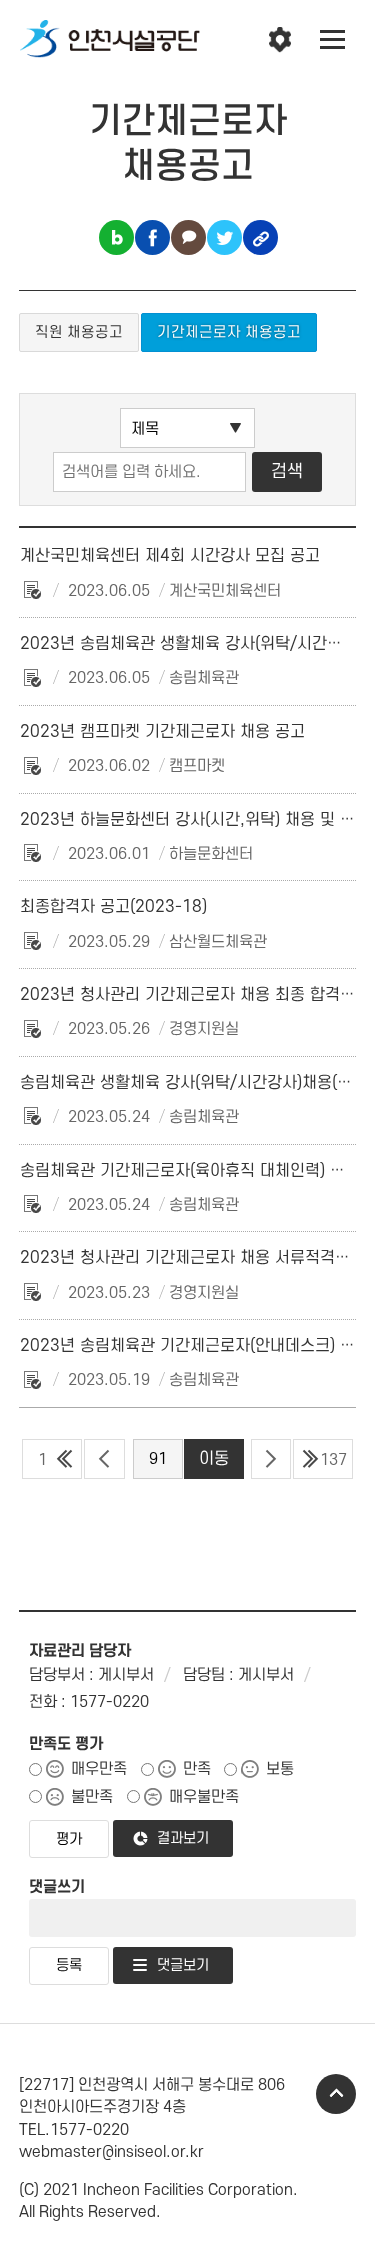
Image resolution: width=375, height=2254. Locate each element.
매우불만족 (204, 1797)
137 (333, 1460)
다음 (271, 1459)
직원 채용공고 (79, 332)
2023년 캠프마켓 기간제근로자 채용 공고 (162, 732)
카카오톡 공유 (188, 237)
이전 (104, 1459)
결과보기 (183, 1838)
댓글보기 (183, 1965)
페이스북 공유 (152, 237)
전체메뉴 (333, 40)
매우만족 (99, 1769)
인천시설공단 (110, 40)
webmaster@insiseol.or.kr (111, 2152)
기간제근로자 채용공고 (229, 332)
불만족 (92, 1797)
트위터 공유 (224, 237)
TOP (336, 2094)
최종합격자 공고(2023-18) (113, 907)
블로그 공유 (116, 237)
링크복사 (260, 237)
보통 (280, 1769)
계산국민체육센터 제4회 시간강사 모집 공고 (170, 556)
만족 (197, 1769)
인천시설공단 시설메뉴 (280, 40)
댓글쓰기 (57, 1887)
